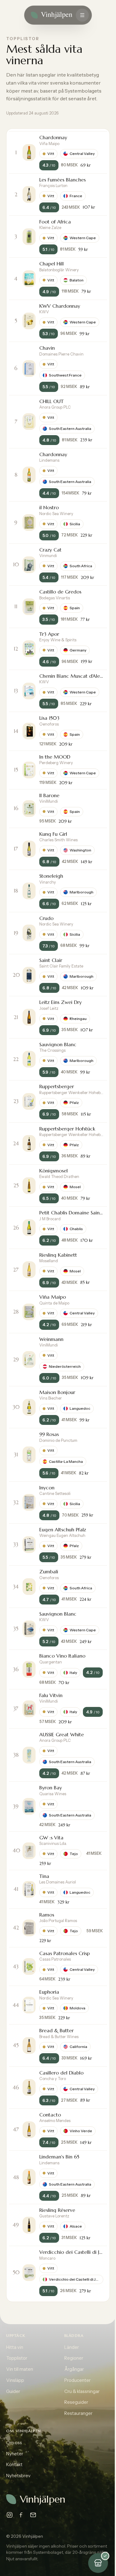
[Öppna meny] (82, 15)
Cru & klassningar (82, 2391)
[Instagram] (10, 2515)
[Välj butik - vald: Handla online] (98, 2563)
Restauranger (78, 2413)
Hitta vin (15, 2347)
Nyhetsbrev (18, 2476)
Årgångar (74, 2369)
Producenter (77, 2380)
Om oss (14, 2443)
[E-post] (33, 2515)
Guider (13, 2391)
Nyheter (15, 2454)
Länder (72, 2347)
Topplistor (17, 2358)
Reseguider (76, 2402)
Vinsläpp (15, 2380)
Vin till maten (20, 2369)
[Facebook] (21, 2515)
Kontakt (14, 2465)
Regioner (74, 2358)
